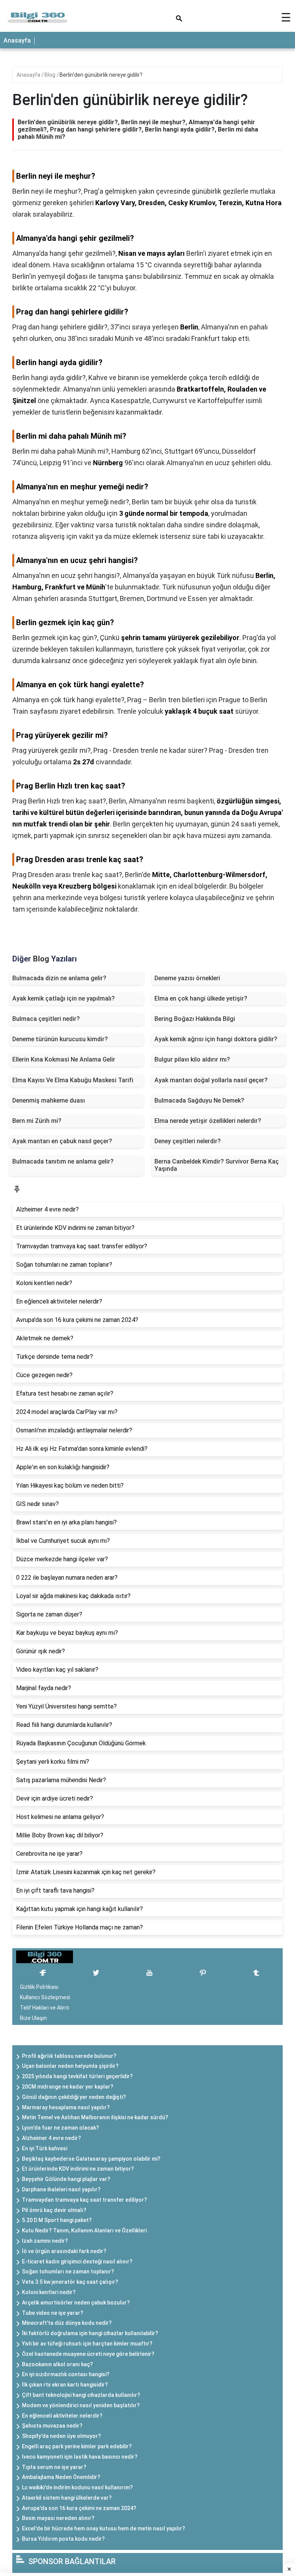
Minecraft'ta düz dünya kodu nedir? (67, 2323)
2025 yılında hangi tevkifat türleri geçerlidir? (77, 2076)
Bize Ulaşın (33, 2018)
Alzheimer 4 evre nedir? (51, 2138)
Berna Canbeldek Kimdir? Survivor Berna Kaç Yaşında (217, 1165)
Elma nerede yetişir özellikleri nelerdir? (208, 1121)
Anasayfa (17, 40)
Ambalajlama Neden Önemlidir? (61, 2477)
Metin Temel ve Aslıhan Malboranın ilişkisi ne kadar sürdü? (95, 2117)
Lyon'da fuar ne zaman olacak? (60, 2128)
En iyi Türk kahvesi (45, 2148)
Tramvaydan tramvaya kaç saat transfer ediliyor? (85, 2200)
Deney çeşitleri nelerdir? (188, 1141)
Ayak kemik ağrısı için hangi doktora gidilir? (216, 1039)
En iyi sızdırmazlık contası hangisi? (66, 2374)
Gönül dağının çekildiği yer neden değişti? (74, 2097)
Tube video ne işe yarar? (53, 2313)
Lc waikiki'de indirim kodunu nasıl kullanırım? (77, 2487)
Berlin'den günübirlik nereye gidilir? (101, 75)
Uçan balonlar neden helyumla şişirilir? (70, 2066)
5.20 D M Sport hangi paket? (57, 2220)
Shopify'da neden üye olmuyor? (61, 2436)
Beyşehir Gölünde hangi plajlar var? (66, 2179)
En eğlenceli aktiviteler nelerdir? (62, 2416)
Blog (51, 75)
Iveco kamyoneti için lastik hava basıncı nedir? (80, 2457)
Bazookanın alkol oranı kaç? (57, 2364)
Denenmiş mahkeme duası (49, 1100)
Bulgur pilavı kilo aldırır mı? (192, 1059)
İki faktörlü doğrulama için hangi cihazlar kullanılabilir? (90, 2333)
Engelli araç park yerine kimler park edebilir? (77, 2446)
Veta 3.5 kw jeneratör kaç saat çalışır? (70, 2282)
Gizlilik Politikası (39, 1987)
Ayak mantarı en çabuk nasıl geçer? (62, 1141)
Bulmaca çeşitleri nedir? (46, 1019)
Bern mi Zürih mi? (37, 1121)
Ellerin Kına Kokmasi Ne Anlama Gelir (64, 1059)
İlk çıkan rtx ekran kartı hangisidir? (65, 2385)
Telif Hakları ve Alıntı (45, 2008)
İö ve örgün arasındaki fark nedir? (64, 2251)
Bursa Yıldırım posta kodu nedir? (63, 2539)
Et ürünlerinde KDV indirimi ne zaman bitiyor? (78, 2169)
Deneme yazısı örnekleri (187, 978)
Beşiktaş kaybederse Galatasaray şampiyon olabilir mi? (91, 2159)
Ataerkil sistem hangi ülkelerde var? (67, 2498)
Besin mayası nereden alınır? (58, 2518)
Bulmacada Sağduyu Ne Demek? (199, 1100)
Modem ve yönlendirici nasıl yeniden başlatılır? (81, 2405)
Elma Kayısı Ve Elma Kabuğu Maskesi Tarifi (73, 1080)
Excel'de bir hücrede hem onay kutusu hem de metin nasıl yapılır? (104, 2528)
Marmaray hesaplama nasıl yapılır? (66, 2107)
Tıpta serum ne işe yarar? (54, 2467)
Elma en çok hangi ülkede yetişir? (201, 998)
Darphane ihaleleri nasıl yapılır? (61, 2189)
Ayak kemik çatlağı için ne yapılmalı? (64, 998)
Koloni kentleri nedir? (49, 2292)
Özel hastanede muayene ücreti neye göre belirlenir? (88, 2354)
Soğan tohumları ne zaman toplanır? (68, 2271)
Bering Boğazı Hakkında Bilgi (195, 1019)
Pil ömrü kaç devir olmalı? (54, 2210)
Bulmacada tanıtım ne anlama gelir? (63, 1161)
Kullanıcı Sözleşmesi (45, 1997)
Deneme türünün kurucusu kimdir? (60, 1039)
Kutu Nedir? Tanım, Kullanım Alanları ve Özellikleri (84, 2230)
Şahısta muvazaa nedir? (52, 2426)
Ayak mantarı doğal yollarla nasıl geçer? (211, 1080)
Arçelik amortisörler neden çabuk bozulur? (76, 2303)
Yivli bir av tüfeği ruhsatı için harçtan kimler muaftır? (87, 2344)
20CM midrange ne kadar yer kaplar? (68, 2087)
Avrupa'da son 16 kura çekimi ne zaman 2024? (79, 2508)
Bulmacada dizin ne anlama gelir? (59, 978)
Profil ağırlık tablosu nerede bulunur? (69, 2056)
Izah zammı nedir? (45, 2241)
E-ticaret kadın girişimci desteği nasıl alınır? (77, 2262)
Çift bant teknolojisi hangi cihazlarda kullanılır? (81, 2395)
